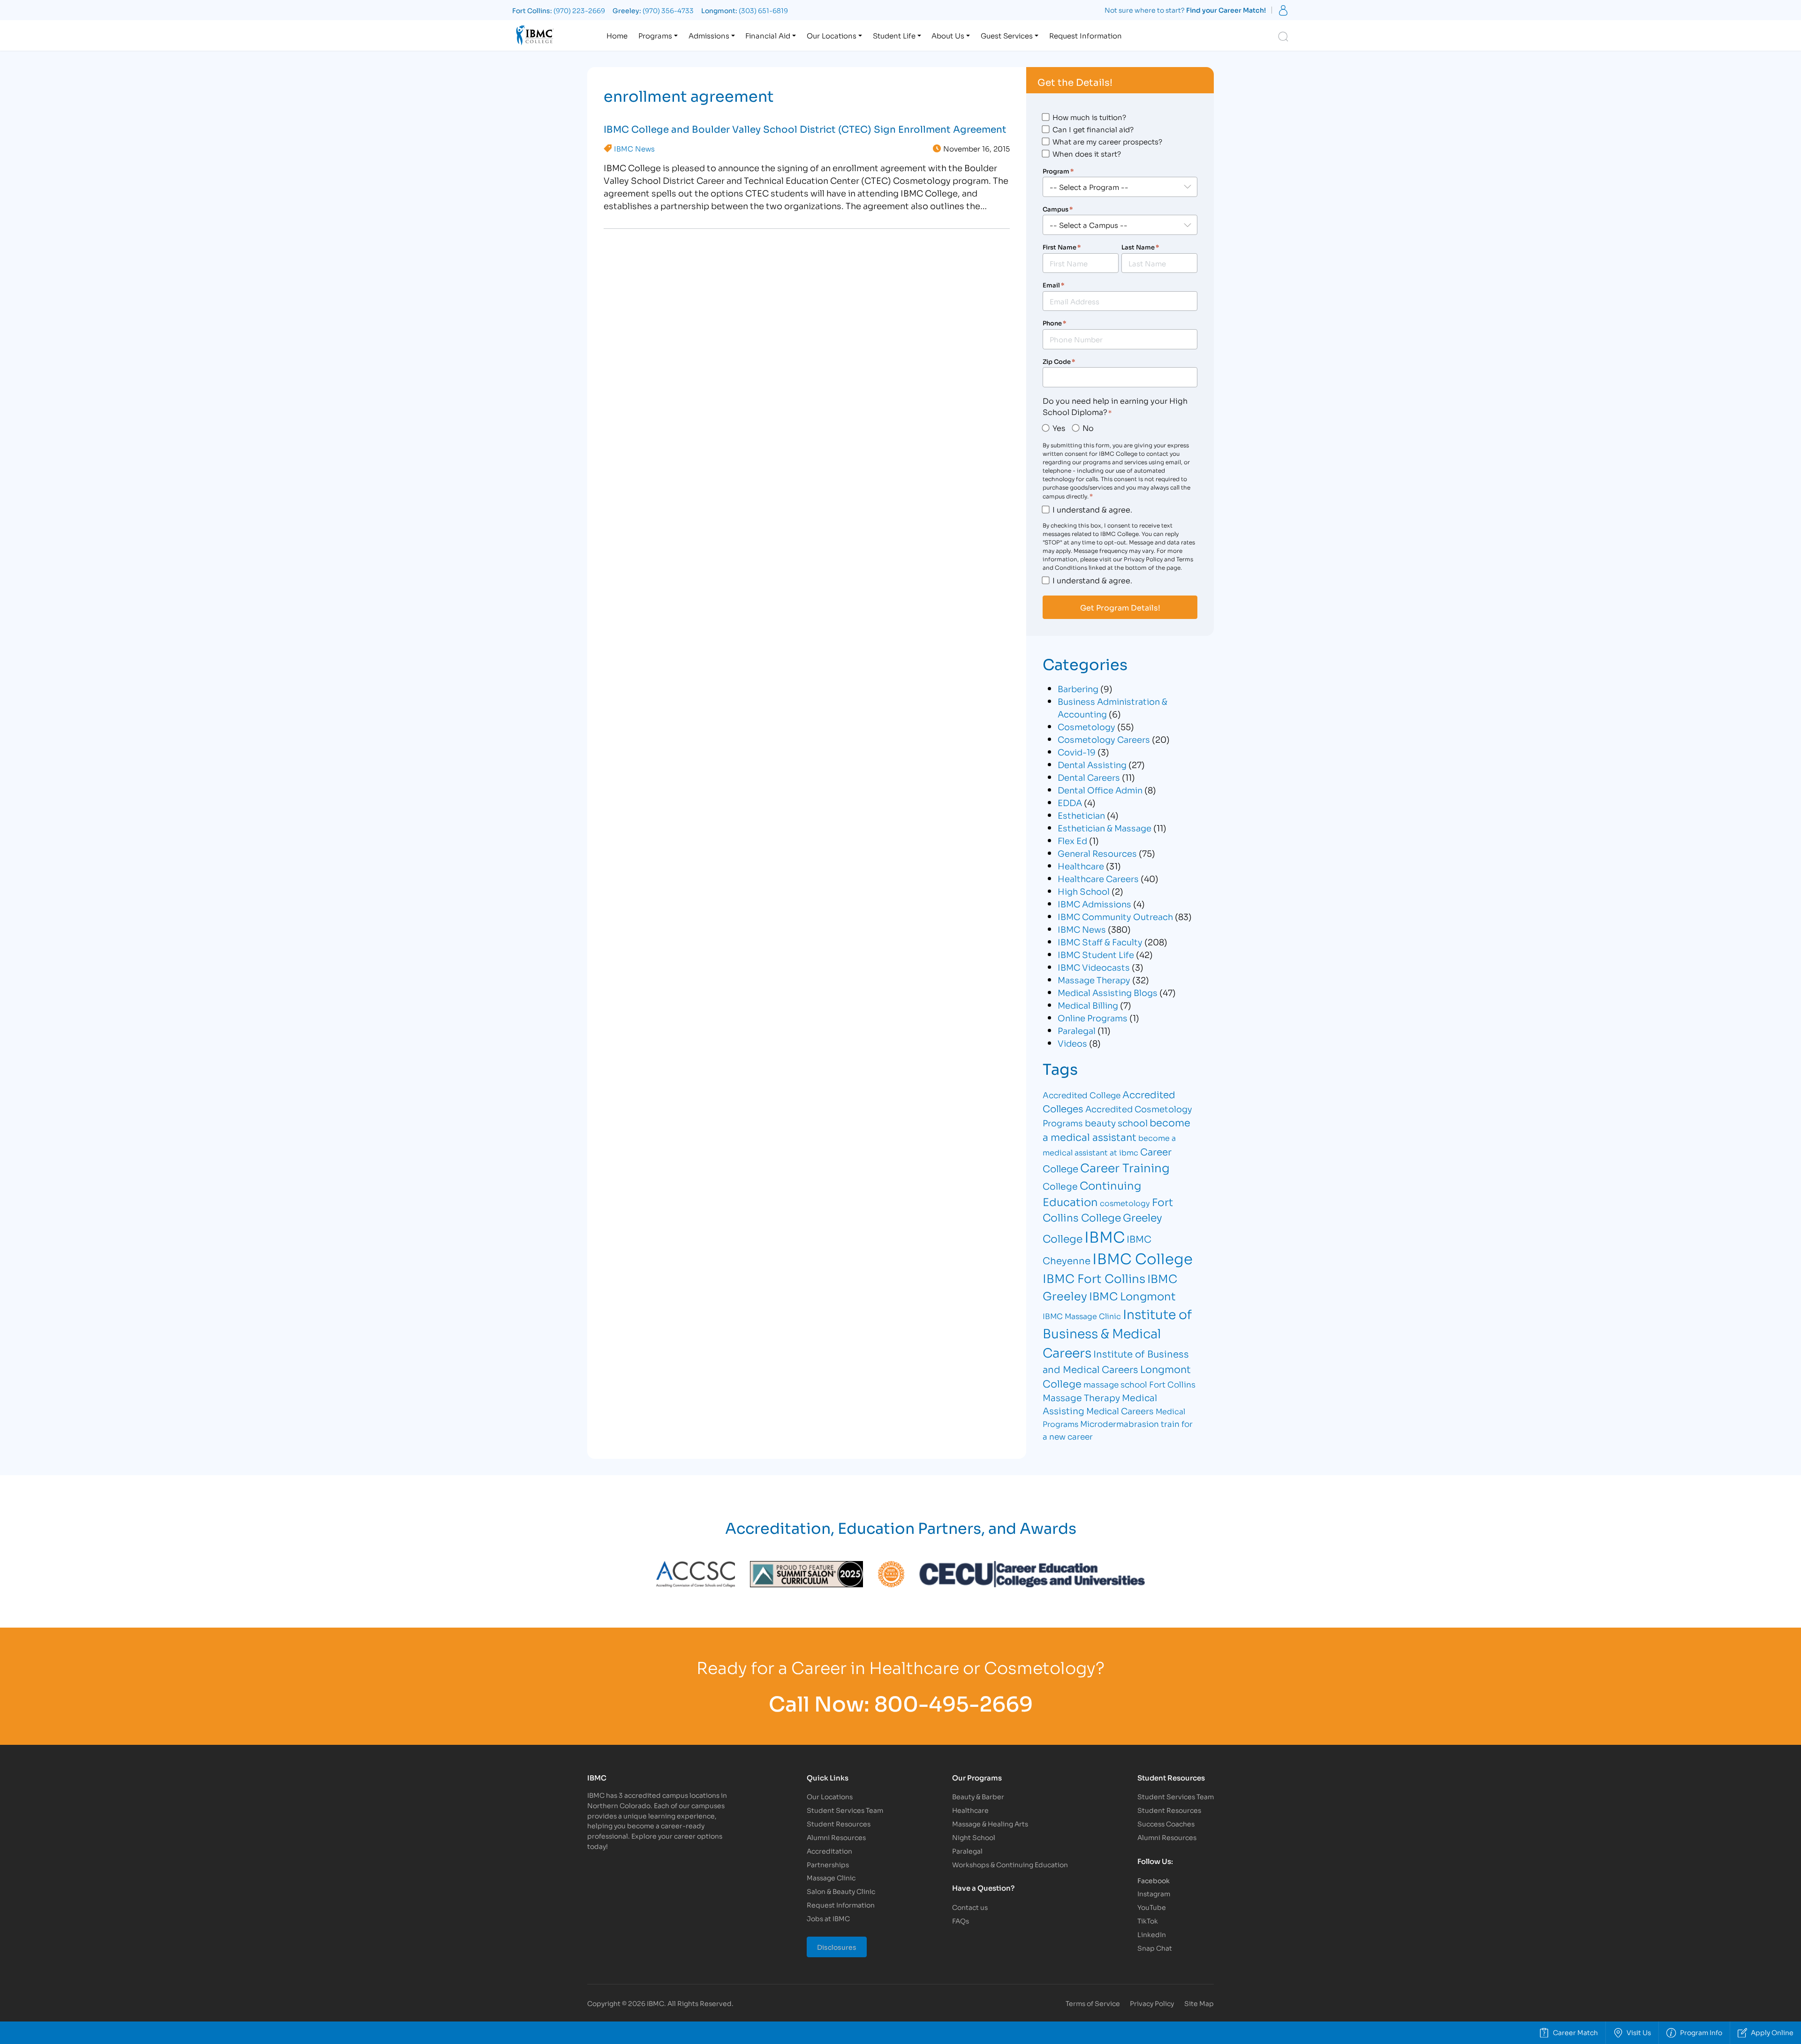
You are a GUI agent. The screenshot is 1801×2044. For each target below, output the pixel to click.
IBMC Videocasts (1094, 967)
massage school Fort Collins (1139, 1384)
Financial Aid (768, 35)
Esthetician (1081, 815)
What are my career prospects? (1107, 141)
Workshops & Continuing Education (1010, 1864)
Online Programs (1093, 1018)
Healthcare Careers (1098, 878)
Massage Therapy (1094, 980)
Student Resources (839, 1823)
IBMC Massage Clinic (1082, 1316)
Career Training (1125, 1167)
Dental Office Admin (1100, 790)
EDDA (1070, 802)
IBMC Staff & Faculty (1100, 942)
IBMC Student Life (1096, 954)
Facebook (1154, 1880)
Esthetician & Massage (1105, 828)
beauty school (1116, 1122)
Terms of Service (1093, 2003)
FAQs (961, 1920)
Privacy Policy (1152, 2003)
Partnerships (828, 1864)
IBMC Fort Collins (1094, 1278)
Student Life (894, 35)
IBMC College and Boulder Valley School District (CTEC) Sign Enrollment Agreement (805, 128)
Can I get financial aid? (1093, 129)
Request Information (1086, 35)
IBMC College (1143, 1258)
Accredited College (1082, 1095)
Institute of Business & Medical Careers (1117, 1333)
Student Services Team (845, 1810)
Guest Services (1007, 35)
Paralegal (1077, 1030)
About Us (948, 35)
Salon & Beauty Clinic (841, 1891)
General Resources (1097, 853)
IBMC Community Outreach (1115, 916)
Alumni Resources (836, 1837)
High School (1084, 891)
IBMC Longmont (1132, 1295)
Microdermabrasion (1120, 1423)
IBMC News (634, 148)
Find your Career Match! (1226, 10)
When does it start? (1087, 153)
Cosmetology (1086, 726)
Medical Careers (1120, 1410)
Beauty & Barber (978, 1796)
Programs (655, 35)
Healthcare (1081, 866)
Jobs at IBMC (828, 1918)
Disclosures (837, 1947)
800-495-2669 (953, 1702)
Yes (1059, 427)
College (1060, 1186)
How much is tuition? (1089, 117)
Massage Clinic (831, 1877)
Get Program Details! (1120, 607)
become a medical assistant (1116, 1129)
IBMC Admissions (1094, 904)
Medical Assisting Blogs (1108, 992)
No (1088, 427)
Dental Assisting (1092, 764)
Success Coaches (1166, 1823)
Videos (1072, 1043)
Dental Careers (1089, 777)
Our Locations (832, 35)
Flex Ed (1072, 840)
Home (617, 35)
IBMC (1105, 1236)
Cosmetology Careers (1104, 739)
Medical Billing (1088, 1005)
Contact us (970, 1907)
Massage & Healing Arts (990, 1823)
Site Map (1199, 2003)
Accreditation (829, 1851)
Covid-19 (1077, 752)
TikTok (1148, 1920)
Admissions (709, 35)
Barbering (1078, 688)
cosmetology (1125, 1203)
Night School (974, 1837)
